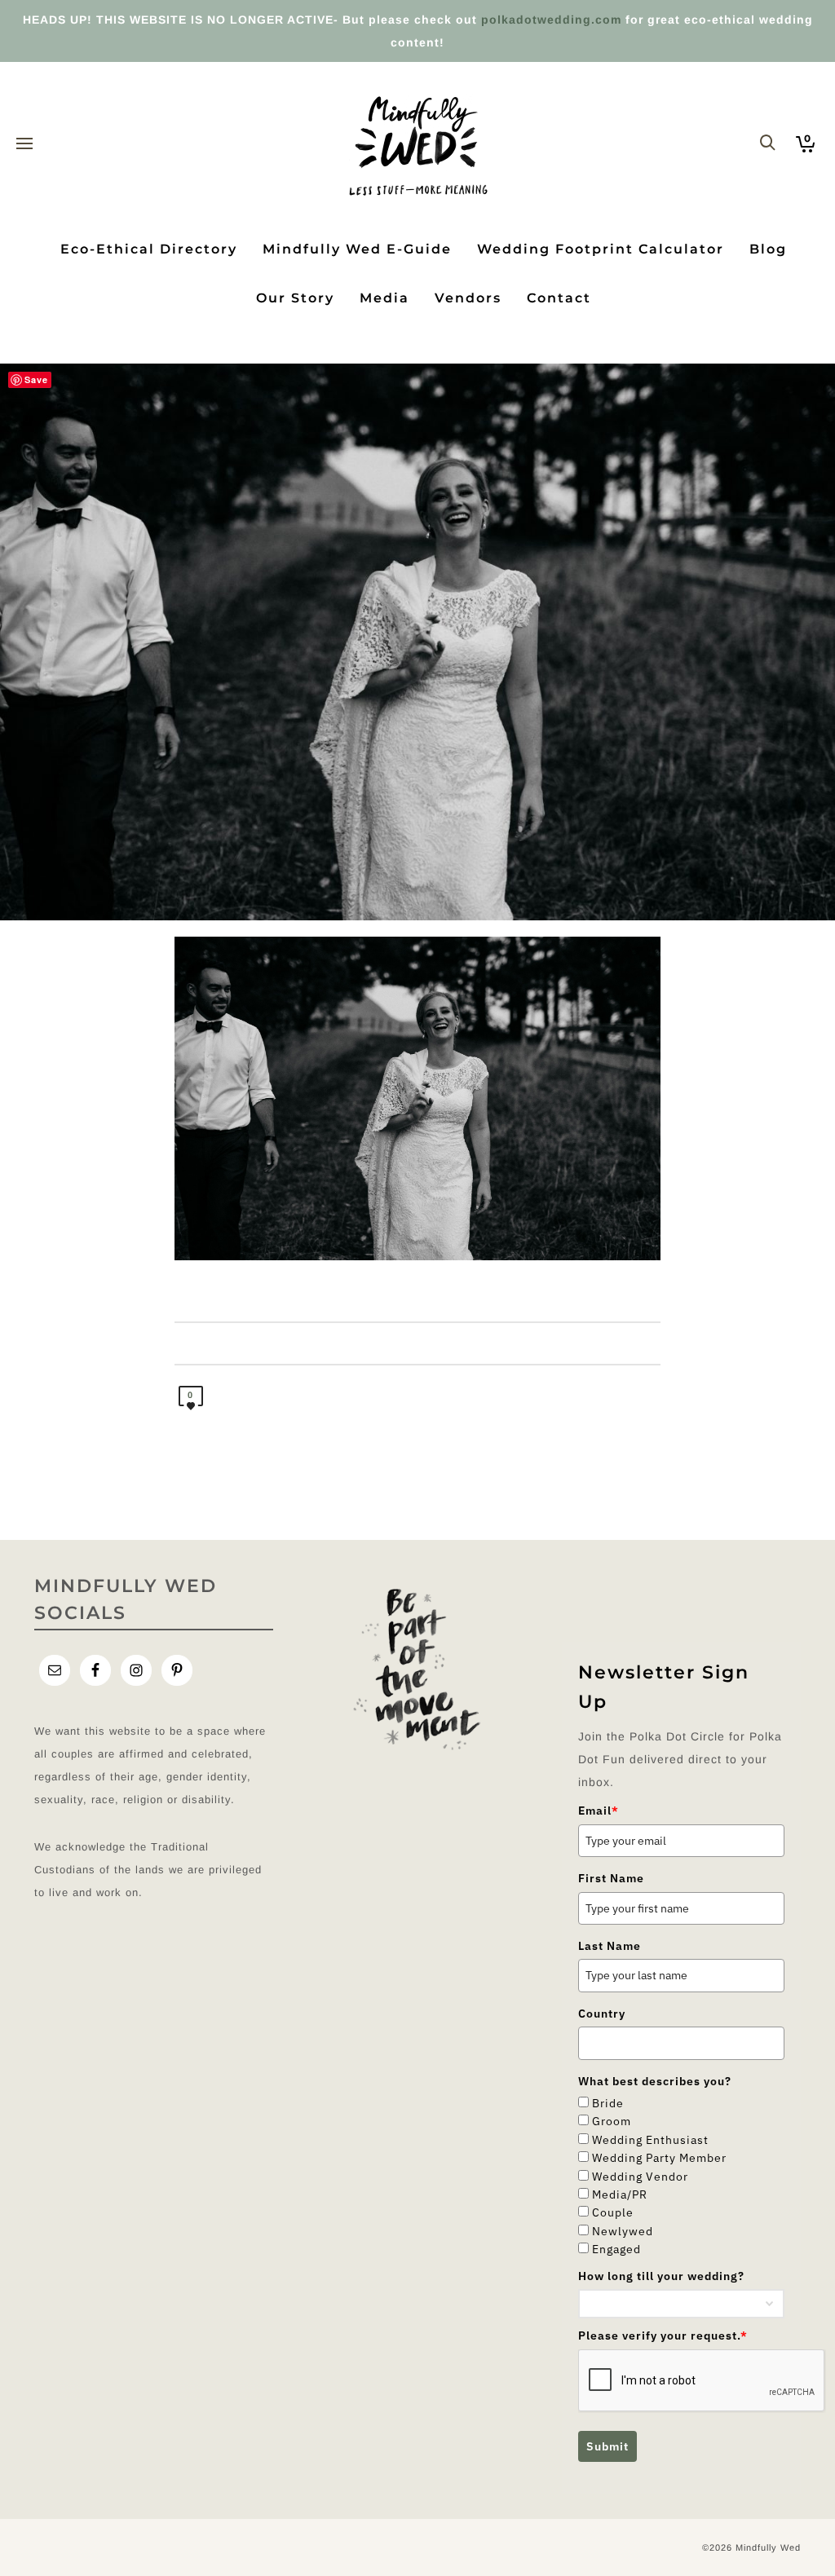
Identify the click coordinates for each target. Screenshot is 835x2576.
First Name (611, 1878)
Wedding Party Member (659, 2158)
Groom (612, 2121)
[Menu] (24, 144)
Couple (613, 2212)
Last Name (610, 1946)
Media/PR (620, 2194)
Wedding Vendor (640, 2177)
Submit (607, 2446)
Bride (608, 2103)
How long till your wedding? (661, 2276)
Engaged (616, 2249)
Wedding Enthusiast (650, 2140)
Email (599, 1811)
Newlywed (623, 2231)
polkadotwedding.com (551, 20)
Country (602, 2014)
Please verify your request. (663, 2336)
